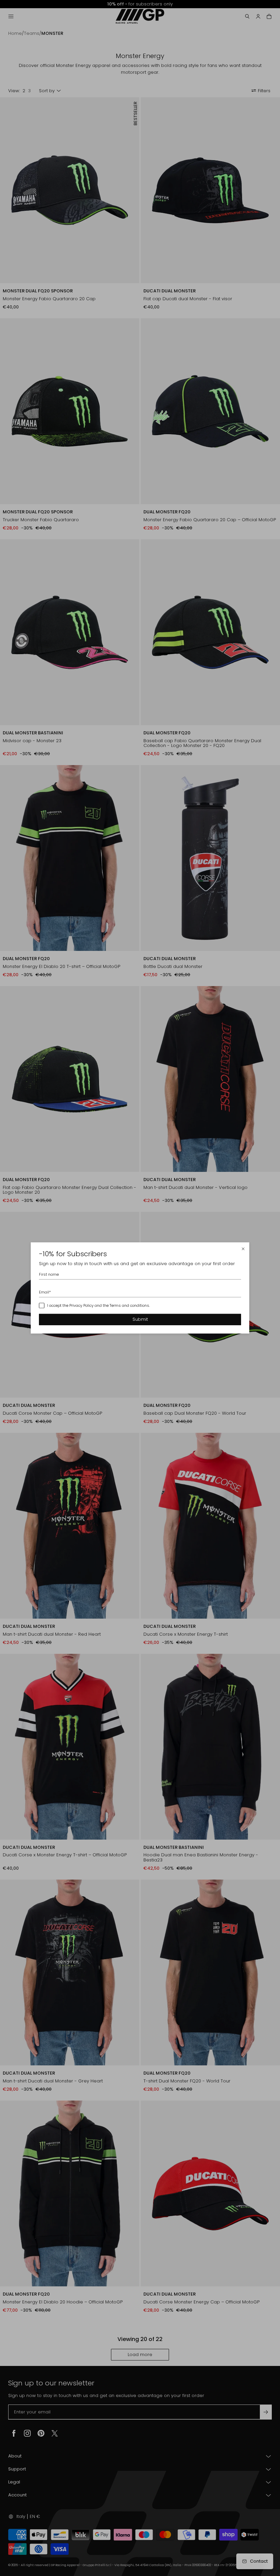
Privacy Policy (81, 1305)
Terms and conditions (129, 1305)
